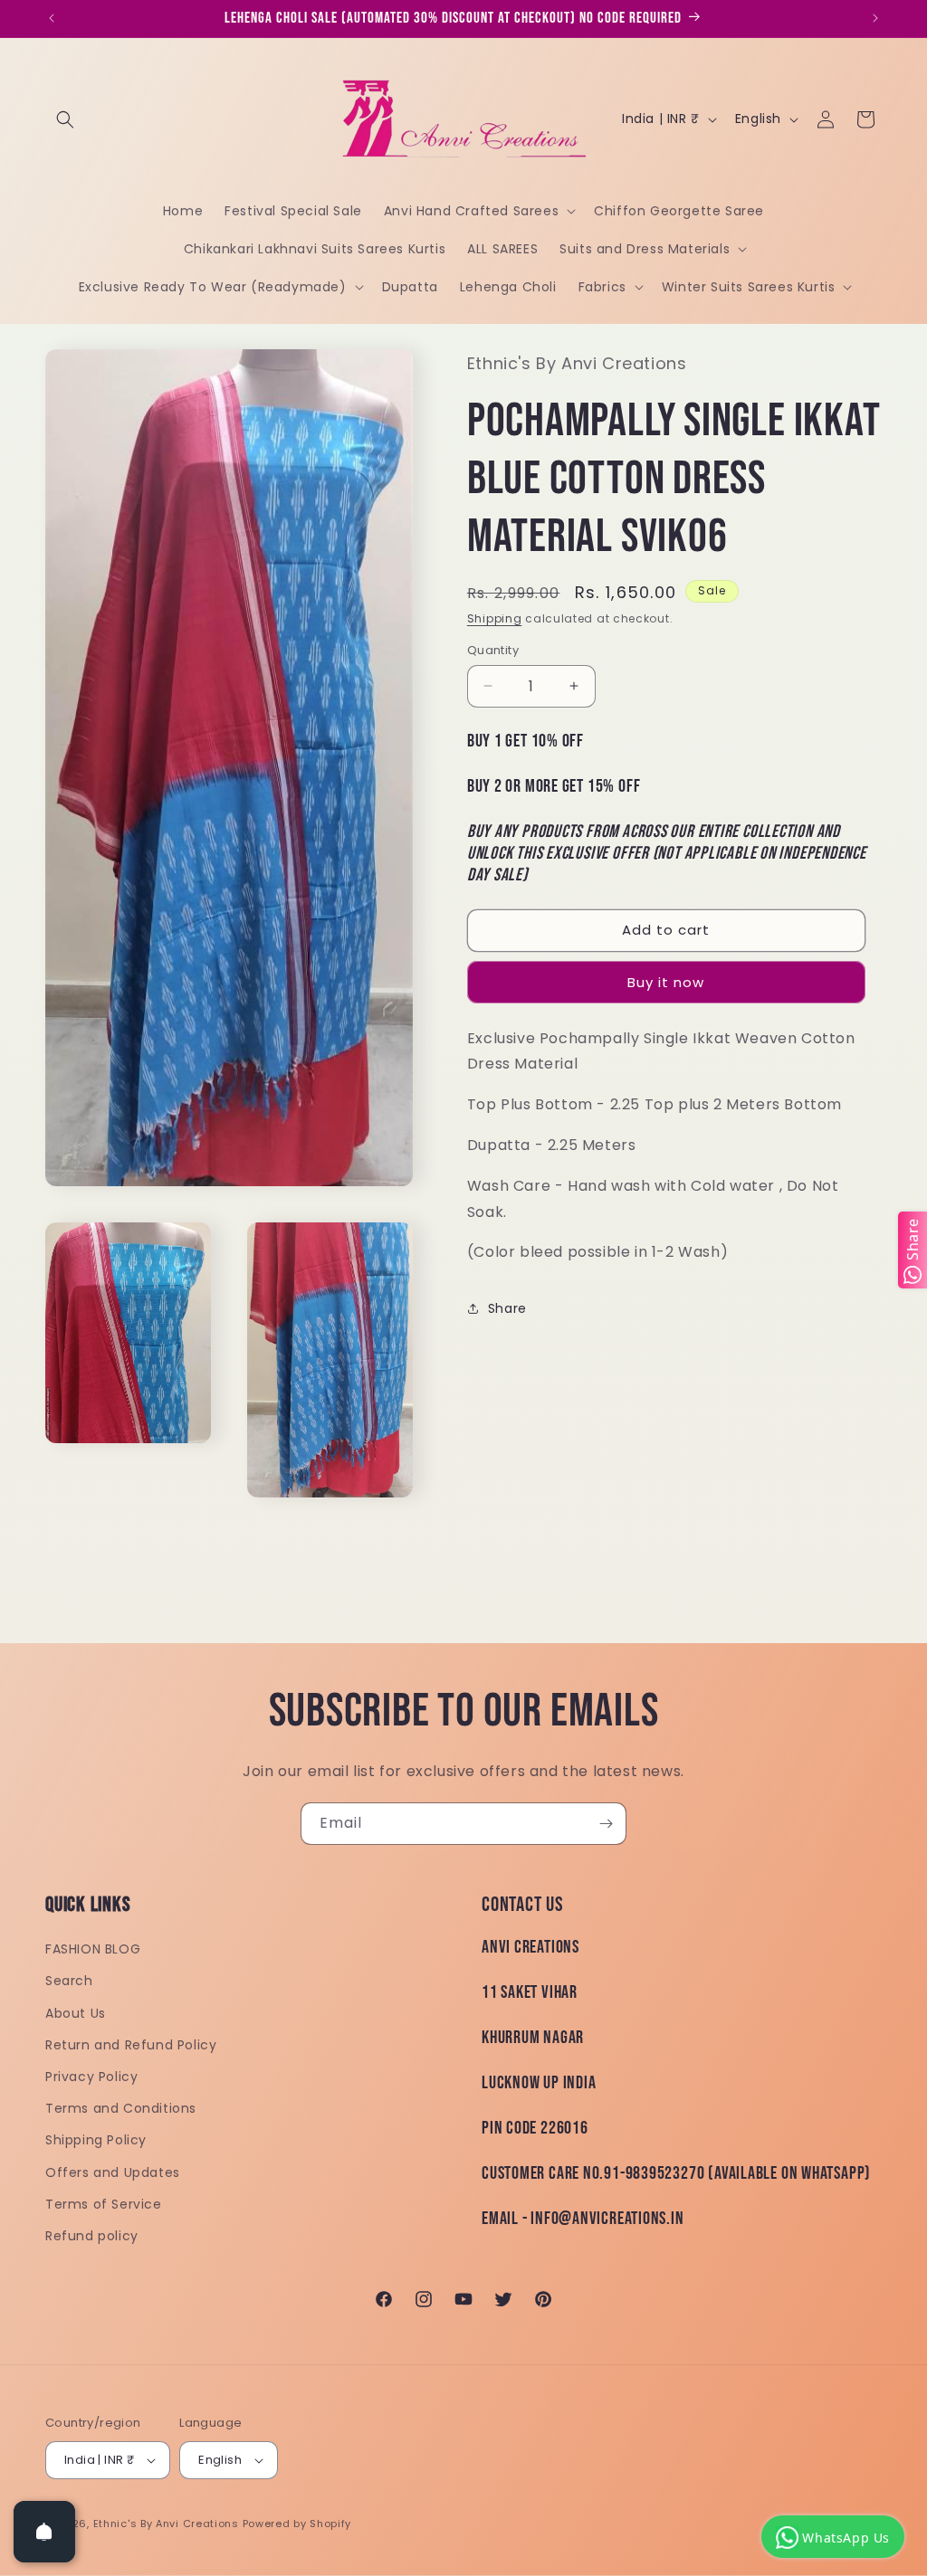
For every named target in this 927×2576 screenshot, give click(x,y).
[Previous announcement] (52, 18)
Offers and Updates (113, 2172)
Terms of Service (104, 2204)
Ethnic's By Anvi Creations (166, 2524)
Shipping (495, 618)
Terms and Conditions (121, 2108)
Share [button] (507, 1308)
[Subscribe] (606, 1824)
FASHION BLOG (93, 1949)
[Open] (44, 2532)
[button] (65, 119)
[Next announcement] (875, 18)
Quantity (493, 650)
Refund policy (92, 2236)
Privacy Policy (91, 2077)
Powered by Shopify (297, 2524)
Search (69, 1981)
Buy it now (666, 982)
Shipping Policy (96, 2140)
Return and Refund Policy (131, 2045)
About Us (76, 2013)
